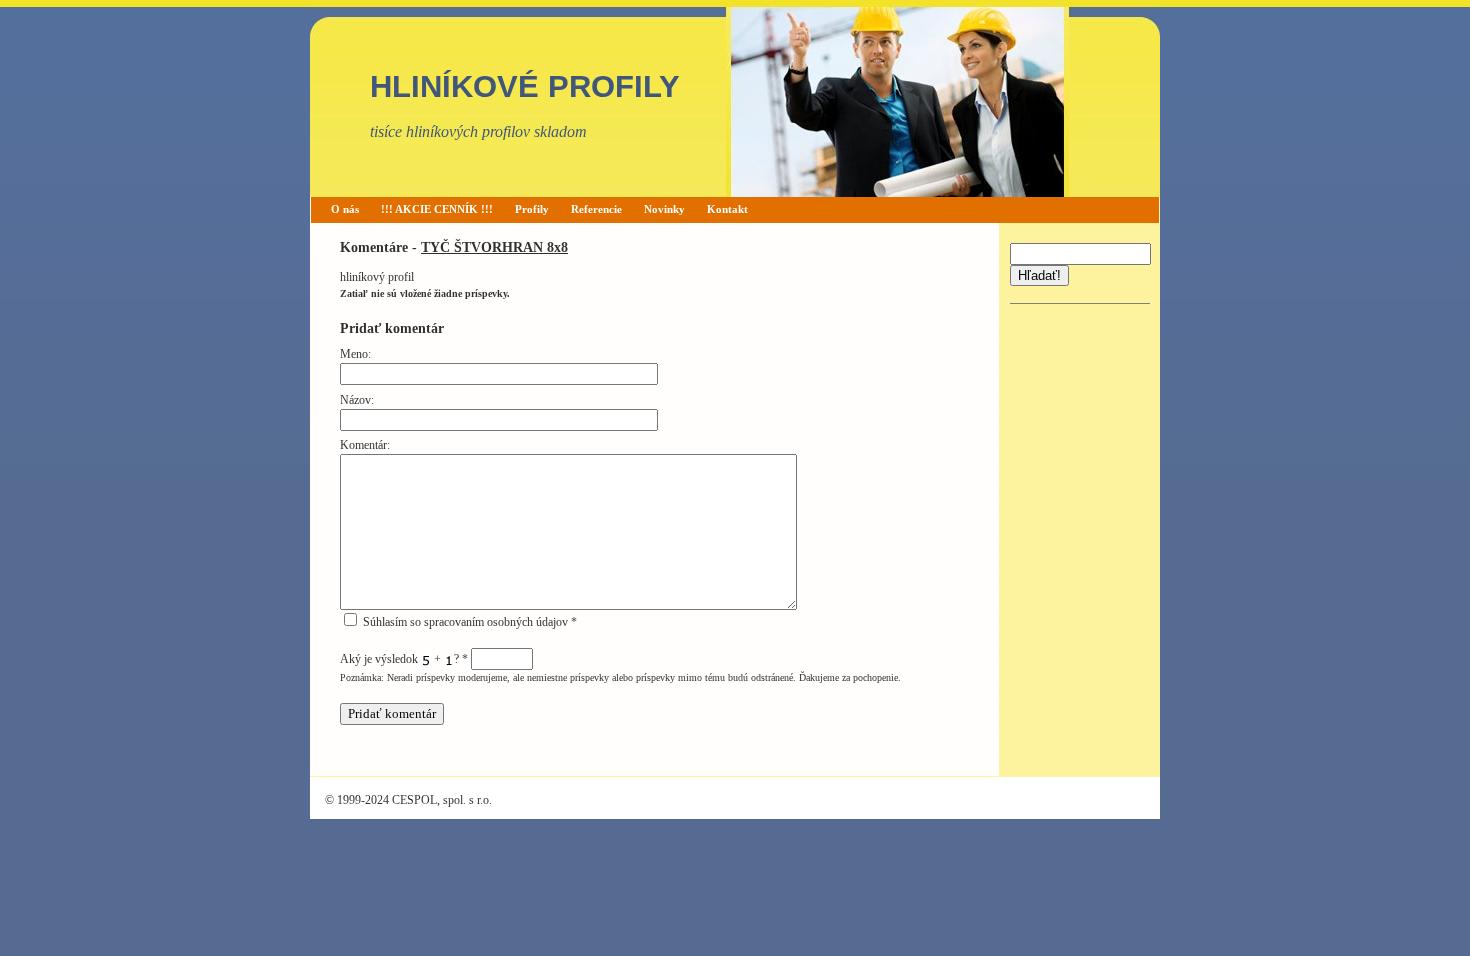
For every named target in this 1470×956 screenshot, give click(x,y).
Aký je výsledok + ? (404, 659)
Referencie (596, 209)
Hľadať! (1039, 275)
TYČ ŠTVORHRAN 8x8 (494, 247)
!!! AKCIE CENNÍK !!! (437, 209)
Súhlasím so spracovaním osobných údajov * (468, 622)
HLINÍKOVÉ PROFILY (525, 86)
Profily (532, 209)
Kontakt (727, 209)
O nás (345, 209)
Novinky (664, 209)
